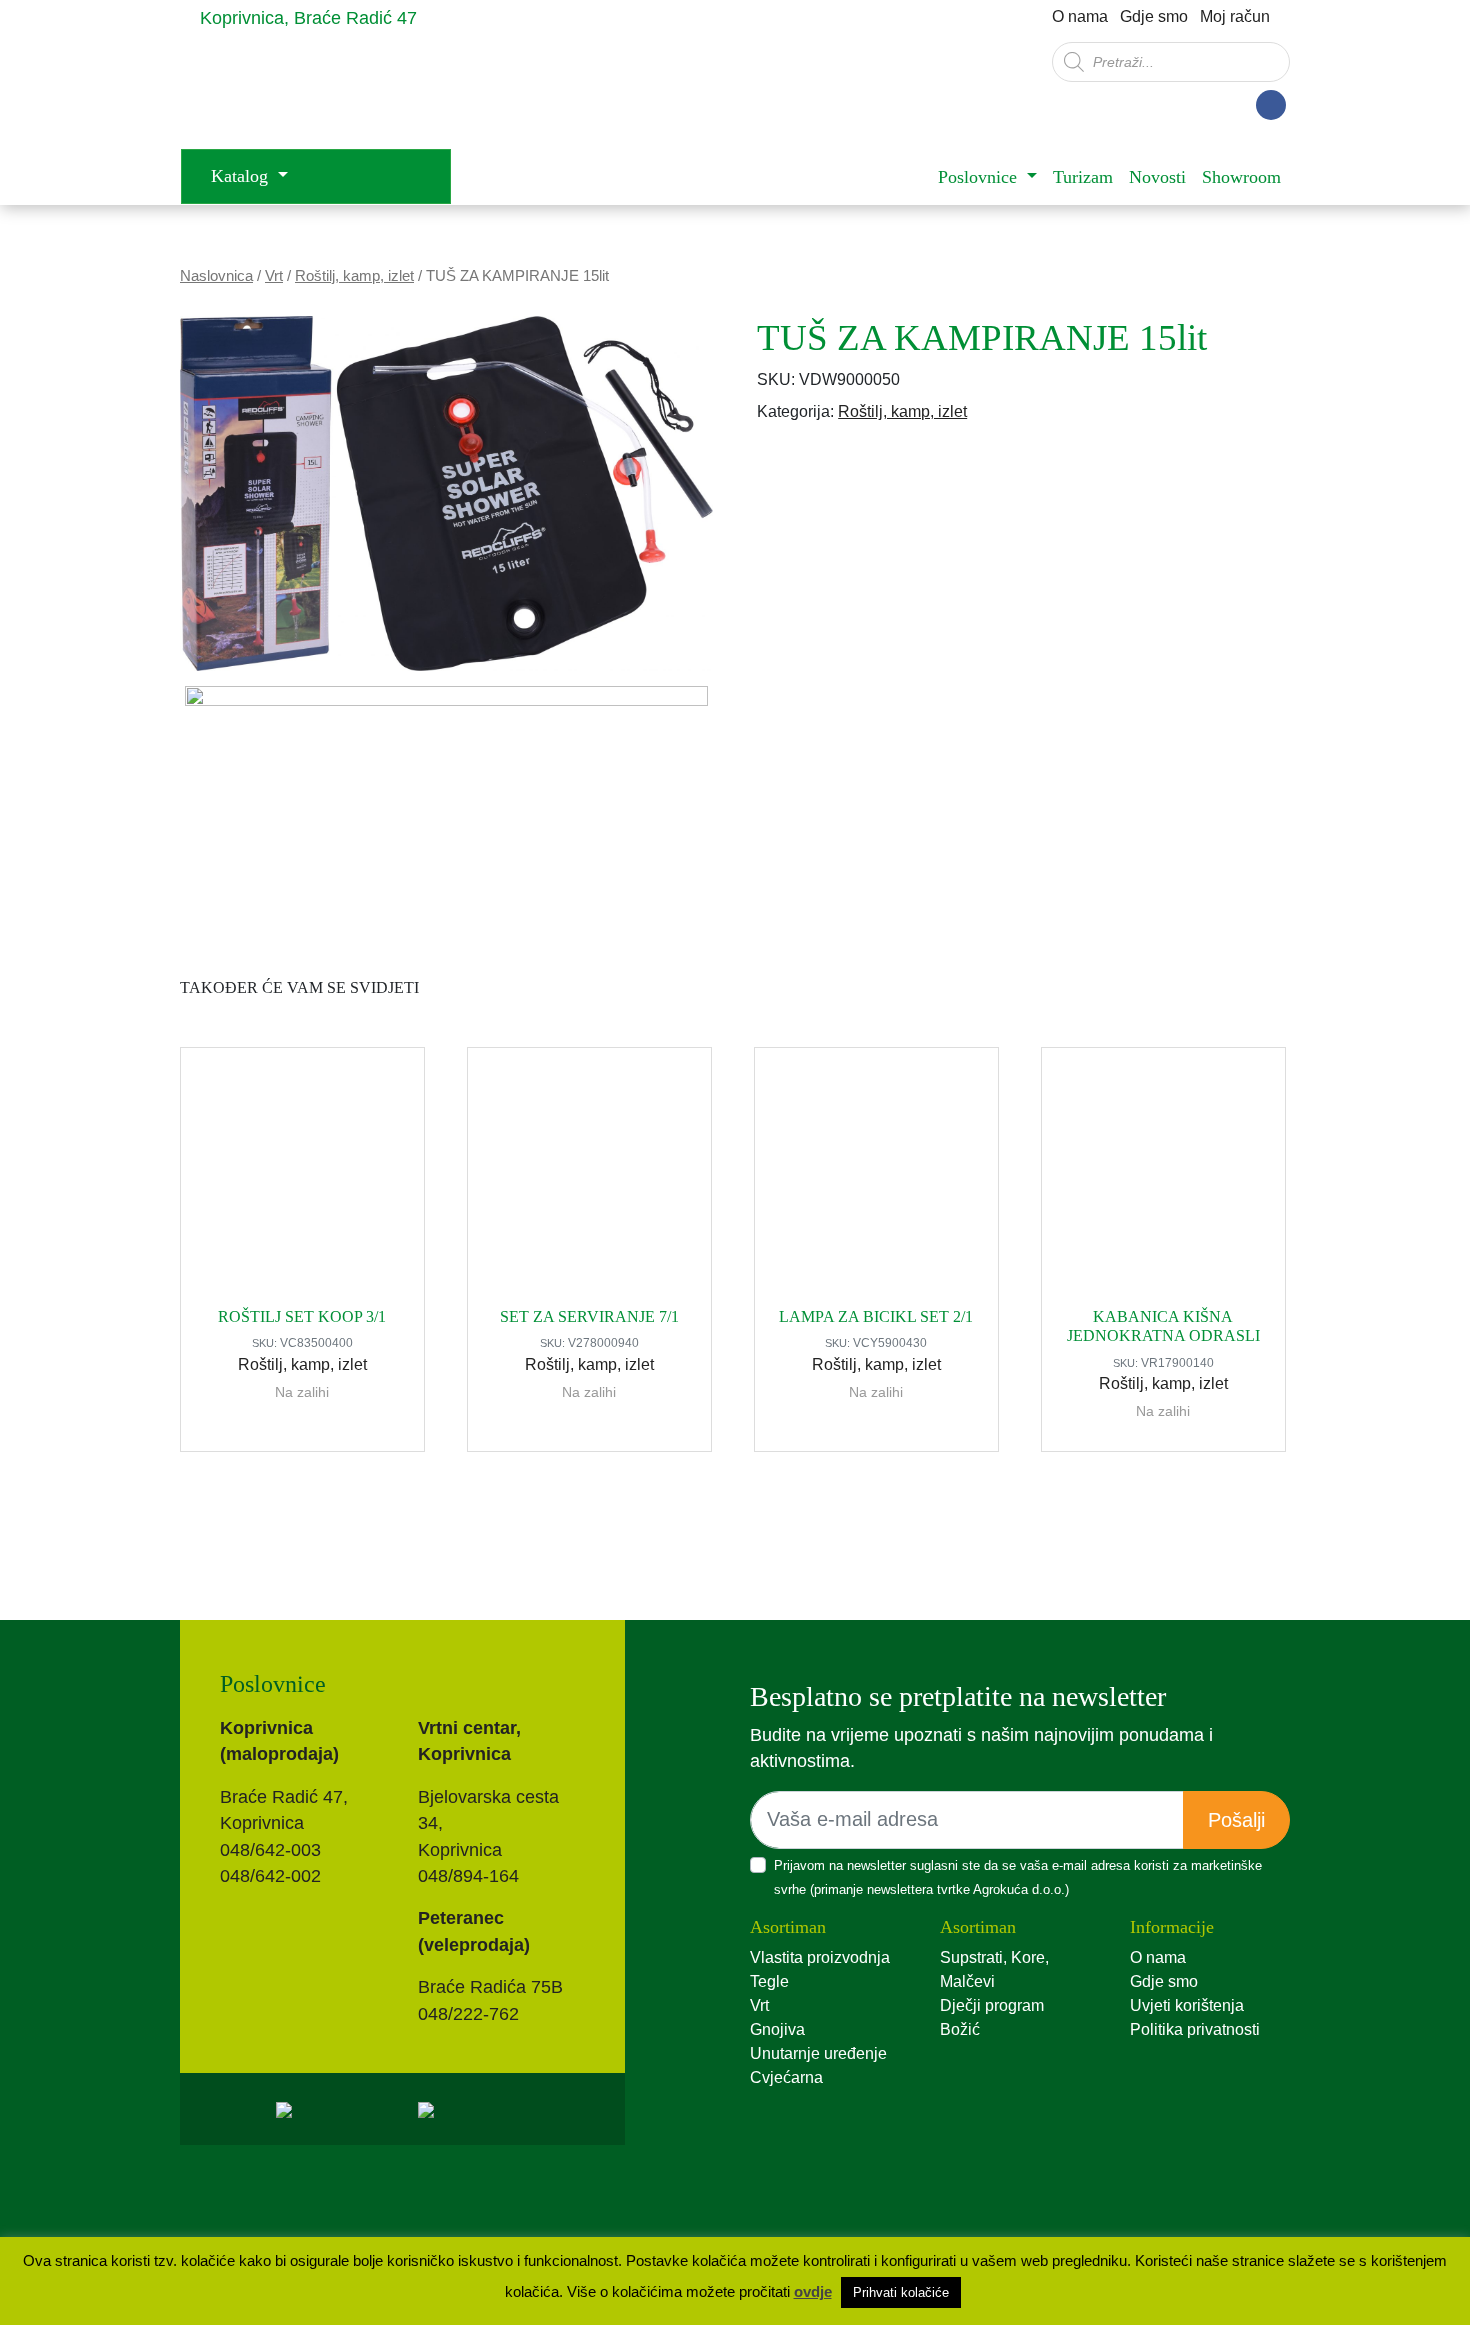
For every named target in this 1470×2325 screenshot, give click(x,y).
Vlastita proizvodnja (820, 1957)
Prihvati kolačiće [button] (901, 2292)
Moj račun (1235, 16)
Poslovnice (980, 177)
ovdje (813, 2291)
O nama (1080, 16)
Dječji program (992, 2005)
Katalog (242, 176)
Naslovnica (216, 276)
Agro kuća (340, 91)
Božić (960, 2029)
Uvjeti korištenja (1187, 2005)
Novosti (1157, 177)
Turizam (1083, 177)
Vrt (274, 276)
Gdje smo (1154, 16)
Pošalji (1236, 1820)
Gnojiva (777, 2029)
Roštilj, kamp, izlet (354, 276)
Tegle (769, 1981)
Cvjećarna (786, 2077)
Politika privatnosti (1195, 2029)
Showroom (1241, 177)
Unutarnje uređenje (818, 2053)
